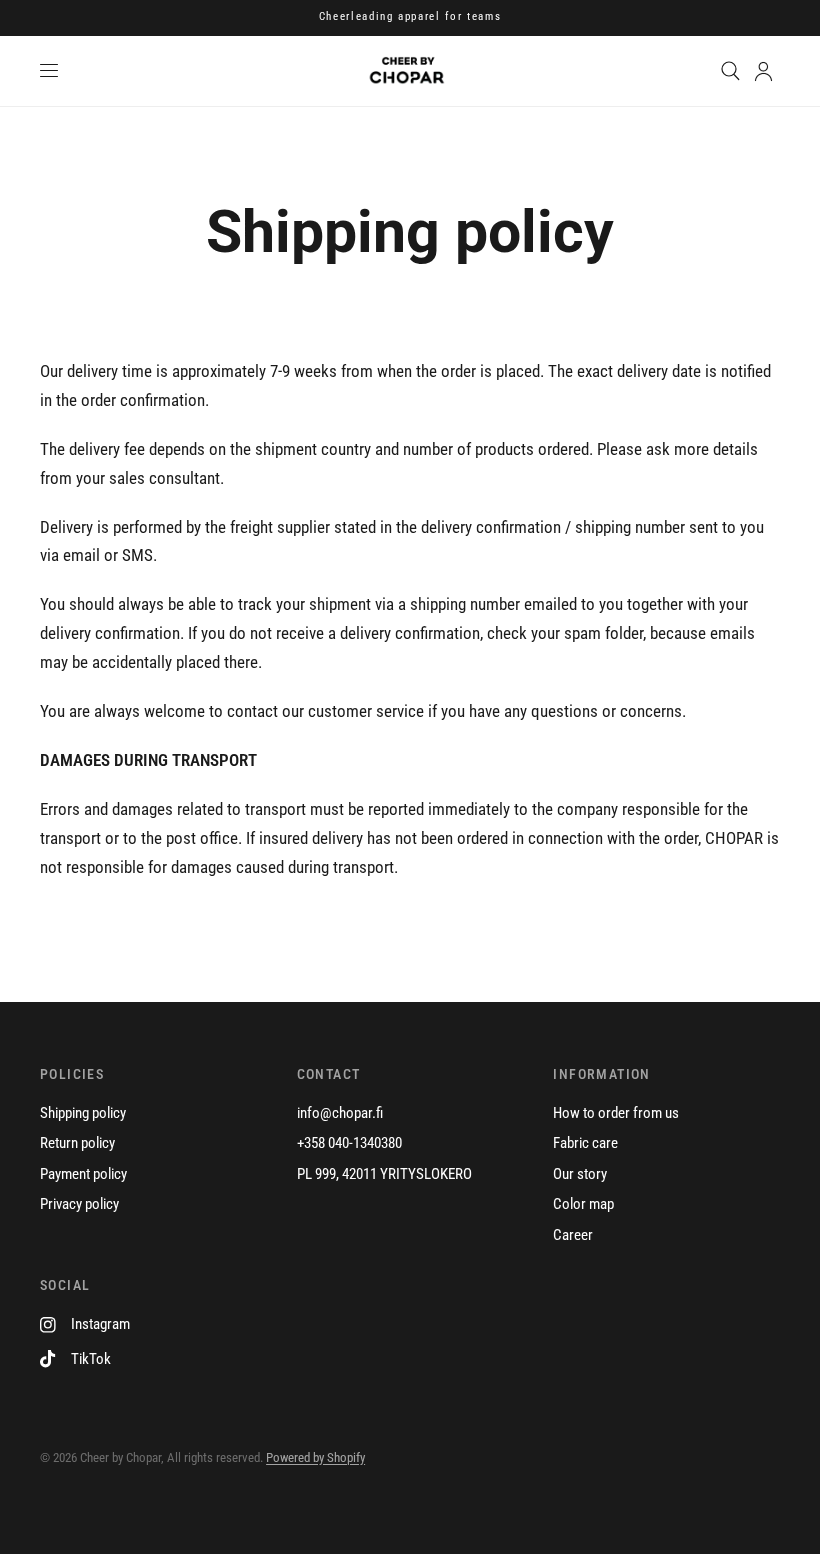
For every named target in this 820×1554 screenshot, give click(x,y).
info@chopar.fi (340, 1113)
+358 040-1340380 (349, 1143)
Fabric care (585, 1143)
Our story (580, 1174)
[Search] (730, 71)
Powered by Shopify (315, 1457)
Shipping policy (83, 1113)
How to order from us (616, 1113)
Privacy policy (79, 1204)
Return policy (77, 1143)
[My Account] (763, 71)
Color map (583, 1204)
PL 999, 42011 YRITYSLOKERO (384, 1174)
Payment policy (83, 1174)
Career (573, 1235)
